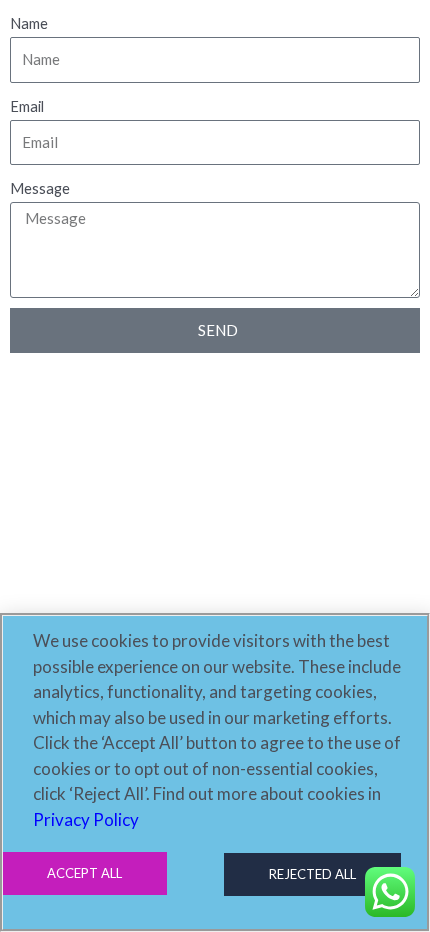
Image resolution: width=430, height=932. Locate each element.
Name (29, 23)
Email (27, 106)
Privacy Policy (86, 819)
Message (40, 188)
